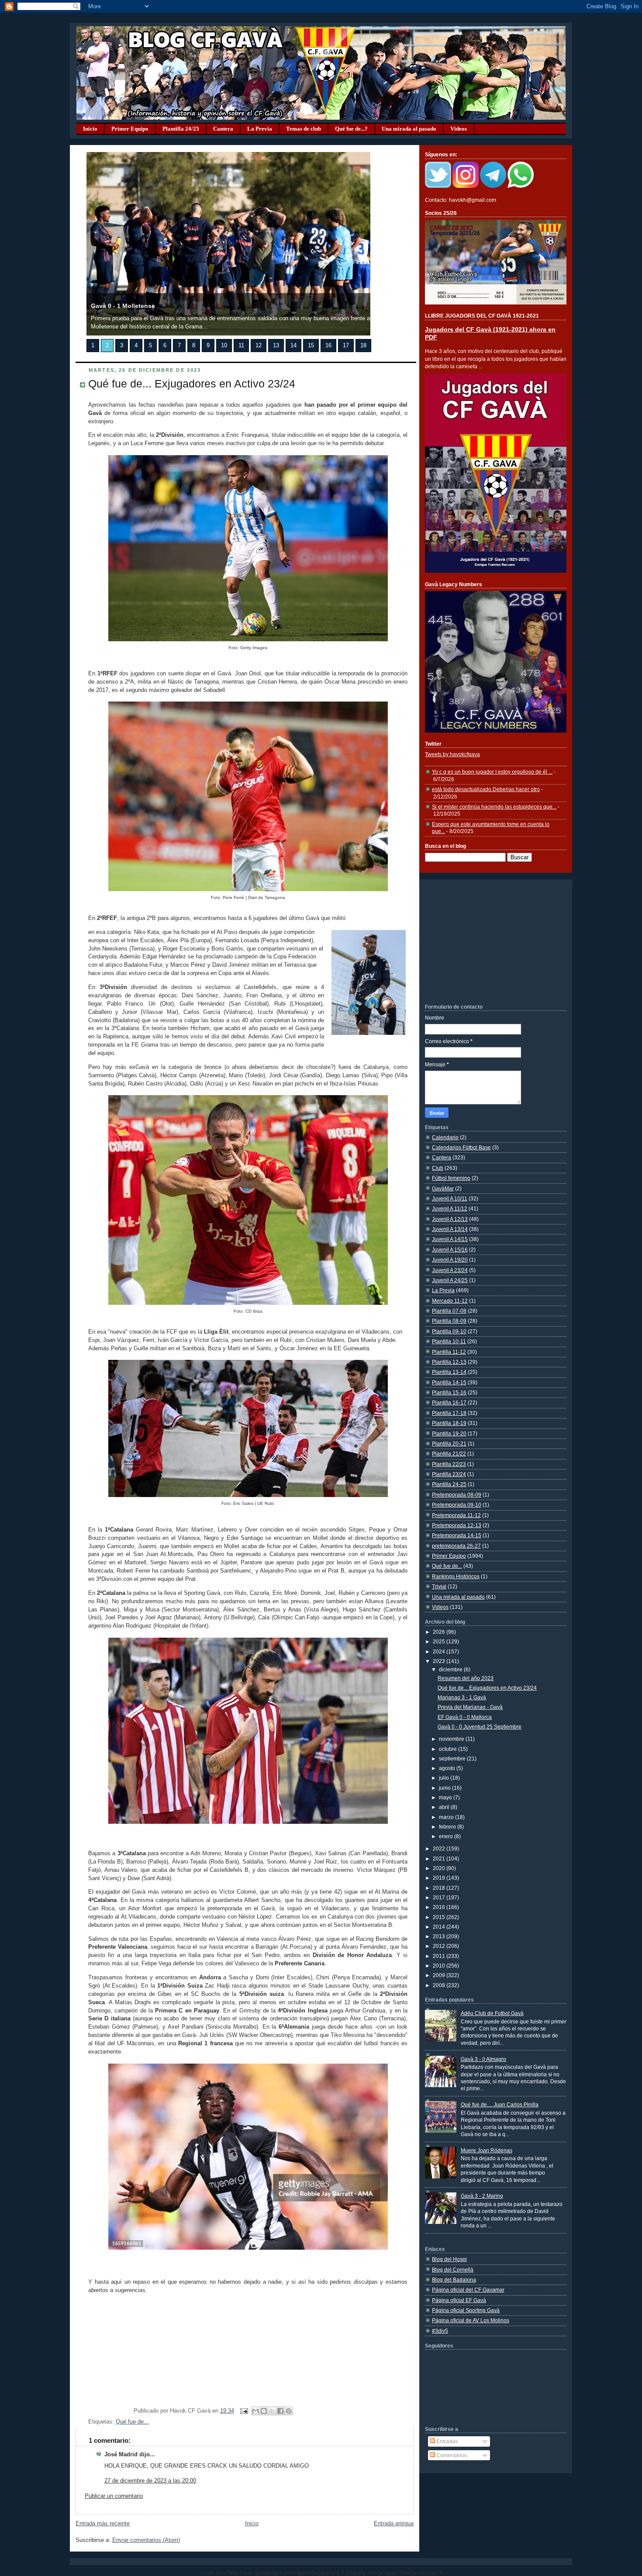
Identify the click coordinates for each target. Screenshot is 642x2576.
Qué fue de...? (351, 129)
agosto (448, 1768)
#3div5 (440, 2331)
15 (311, 346)
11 (241, 346)
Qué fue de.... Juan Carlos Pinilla (500, 2104)
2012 (440, 1946)
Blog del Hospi (449, 2259)
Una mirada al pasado (409, 129)
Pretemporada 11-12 (456, 1515)
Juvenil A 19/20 (450, 1260)
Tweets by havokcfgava (452, 754)
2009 (440, 1975)
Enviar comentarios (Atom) (146, 2540)
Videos (459, 129)
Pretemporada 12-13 (457, 1525)
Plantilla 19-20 (449, 1433)
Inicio (90, 129)
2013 (440, 1936)
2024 (440, 1651)
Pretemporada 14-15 (457, 1535)
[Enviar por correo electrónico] (255, 2411)
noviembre (452, 1739)
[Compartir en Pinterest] (289, 2411)
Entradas (446, 2441)
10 (224, 346)
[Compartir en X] (272, 2411)
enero (447, 1836)
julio (445, 1778)
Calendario (445, 1137)
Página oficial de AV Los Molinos (471, 2320)
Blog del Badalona (454, 2280)
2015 (440, 1917)
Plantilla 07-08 (449, 1311)
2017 (440, 1897)
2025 (440, 1641)
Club (438, 1168)
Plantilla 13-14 (449, 1372)
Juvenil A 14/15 (450, 1239)
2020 (440, 1868)
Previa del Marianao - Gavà (470, 1707)
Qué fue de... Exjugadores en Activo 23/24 (192, 384)
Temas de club (304, 129)
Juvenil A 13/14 (450, 1229)
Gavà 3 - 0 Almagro (483, 2059)
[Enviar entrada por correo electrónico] (244, 2411)
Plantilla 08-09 (449, 1321)
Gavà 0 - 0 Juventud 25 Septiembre (480, 1727)
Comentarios (451, 2455)
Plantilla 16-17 (449, 1402)
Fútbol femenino (451, 1178)
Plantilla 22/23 (449, 1464)
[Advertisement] (490, 941)
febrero (448, 1827)
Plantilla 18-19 (449, 1423)
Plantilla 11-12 (449, 1352)
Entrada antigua (394, 2524)
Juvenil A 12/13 (450, 1219)
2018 (440, 1888)
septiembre (453, 1758)
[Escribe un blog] (264, 2411)
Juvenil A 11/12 (450, 1208)
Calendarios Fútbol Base (461, 1147)
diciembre (451, 1669)
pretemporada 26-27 (456, 1546)
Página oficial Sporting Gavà (466, 2310)
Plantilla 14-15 (449, 1382)
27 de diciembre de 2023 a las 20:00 (150, 2481)
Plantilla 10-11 (449, 1341)
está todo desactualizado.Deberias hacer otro (486, 789)
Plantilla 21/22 (449, 1454)
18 (363, 346)
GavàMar (443, 1188)
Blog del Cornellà (453, 2270)
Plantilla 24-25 (449, 1484)
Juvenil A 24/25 (450, 1280)
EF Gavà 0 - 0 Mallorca (465, 1717)
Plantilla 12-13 (449, 1362)
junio (445, 1788)
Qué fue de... (132, 2422)
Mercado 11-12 (450, 1301)
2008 (440, 1985)
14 (293, 346)
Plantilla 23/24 (449, 1474)
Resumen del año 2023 (466, 1678)
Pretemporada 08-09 (457, 1495)
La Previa (260, 129)
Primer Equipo (130, 129)
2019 (440, 1878)
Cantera (223, 129)
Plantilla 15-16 (449, 1392)
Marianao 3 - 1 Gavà (462, 1697)
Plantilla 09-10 (449, 1331)
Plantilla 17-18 (449, 1413)
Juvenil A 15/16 (450, 1250)
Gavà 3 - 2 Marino (482, 2196)
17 (346, 346)
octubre (449, 1749)
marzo (447, 1817)
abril (445, 1807)
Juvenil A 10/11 (450, 1198)
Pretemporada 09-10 (457, 1505)
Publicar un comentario (114, 2496)
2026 (440, 1632)
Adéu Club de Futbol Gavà (492, 2013)
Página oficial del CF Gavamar (468, 2290)
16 (328, 346)
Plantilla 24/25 (181, 129)
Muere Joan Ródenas (487, 2150)
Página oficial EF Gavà (459, 2300)
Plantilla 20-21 (449, 1444)
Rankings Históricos (456, 1576)
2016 (440, 1907)
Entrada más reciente (103, 2524)
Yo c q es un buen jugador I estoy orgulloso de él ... (492, 772)
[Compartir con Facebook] (280, 2411)
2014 (440, 1927)
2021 (440, 1859)
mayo (446, 1797)
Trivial (439, 1586)
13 (276, 346)
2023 (440, 1661)
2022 (440, 1848)
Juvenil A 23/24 (450, 1270)
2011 (440, 1956)
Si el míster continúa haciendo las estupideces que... (494, 807)
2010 (440, 1966)
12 (259, 346)
